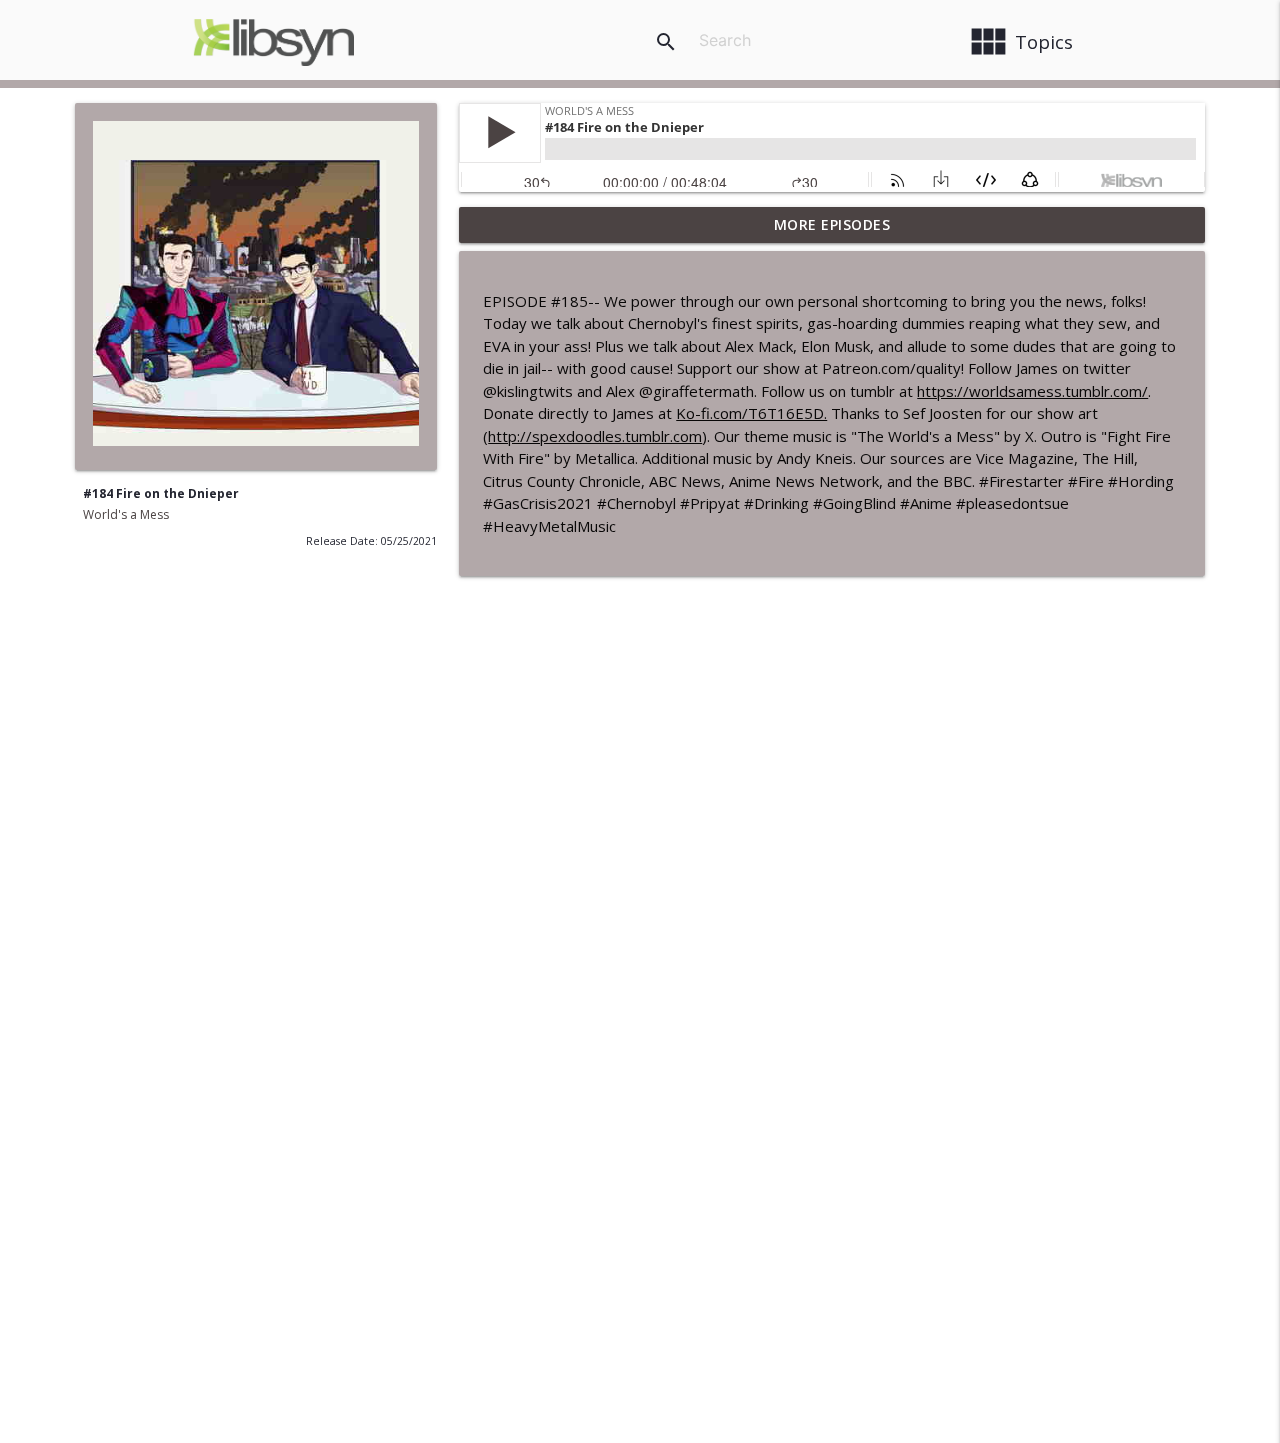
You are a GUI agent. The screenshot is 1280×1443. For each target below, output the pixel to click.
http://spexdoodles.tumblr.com (595, 436)
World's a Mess (126, 514)
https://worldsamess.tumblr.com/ (1032, 391)
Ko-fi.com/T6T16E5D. (751, 413)
